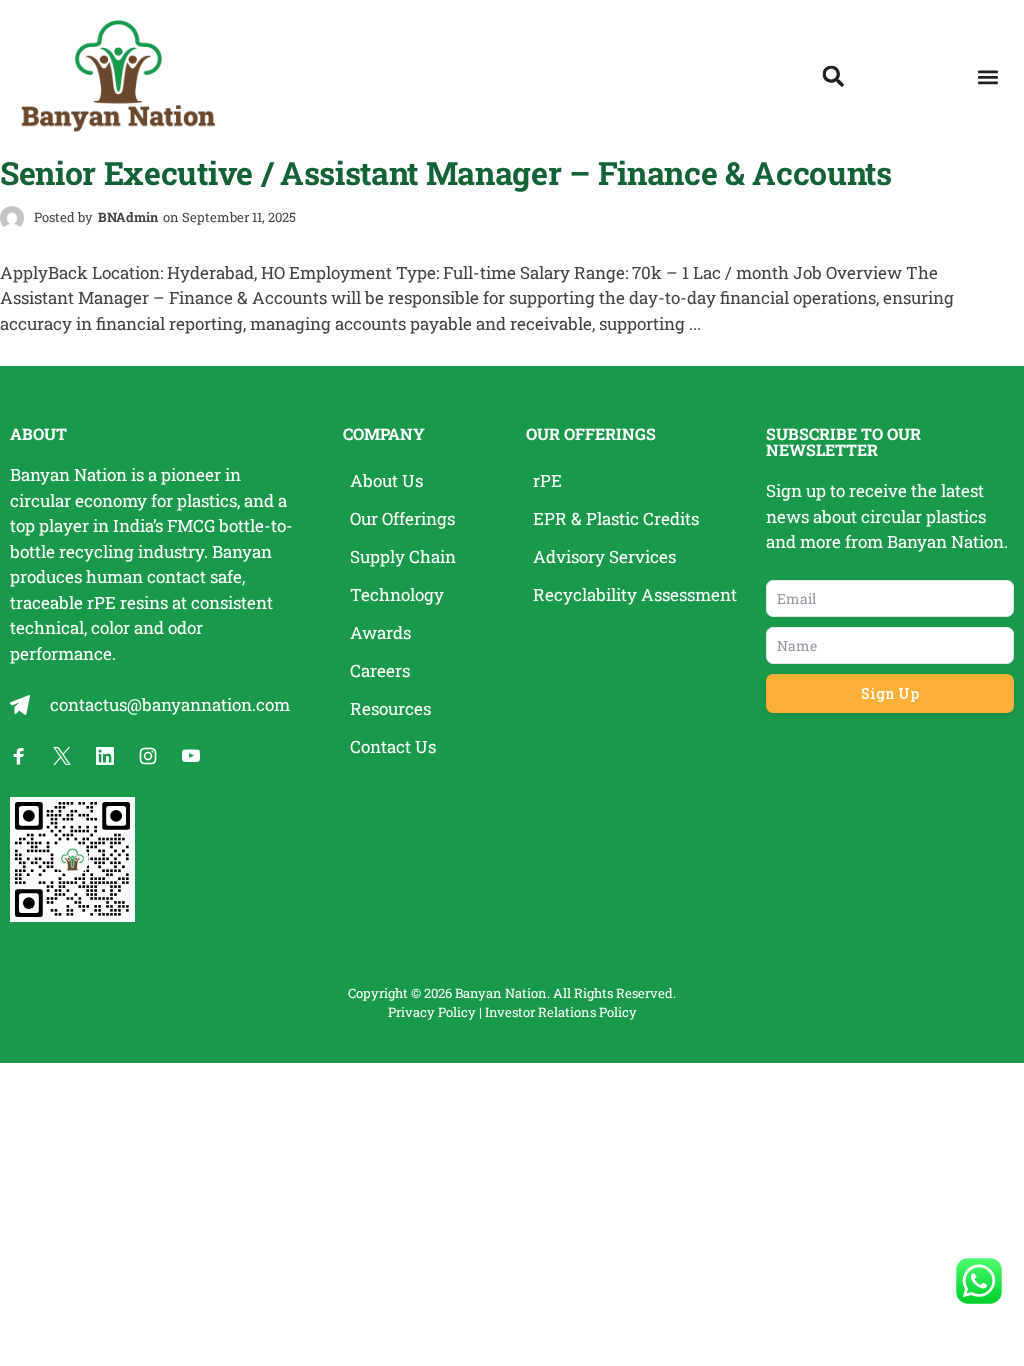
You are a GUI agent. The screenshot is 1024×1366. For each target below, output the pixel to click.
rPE (101, 602)
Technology (397, 594)
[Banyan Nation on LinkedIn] (105, 756)
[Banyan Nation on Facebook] (19, 756)
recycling (96, 551)
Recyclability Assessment (635, 594)
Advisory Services (604, 556)
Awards (380, 632)
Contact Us (393, 746)
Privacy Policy (432, 1012)
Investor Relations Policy (561, 1012)
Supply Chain (403, 556)
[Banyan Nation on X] (62, 756)
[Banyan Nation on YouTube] (191, 756)
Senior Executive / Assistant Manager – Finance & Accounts (446, 172)
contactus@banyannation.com (170, 704)
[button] (987, 77)
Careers (380, 670)
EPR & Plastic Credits (616, 518)
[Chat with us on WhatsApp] (979, 1281)
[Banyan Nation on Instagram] (148, 756)
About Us (386, 480)
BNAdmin (128, 217)
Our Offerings (402, 518)
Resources (390, 708)
